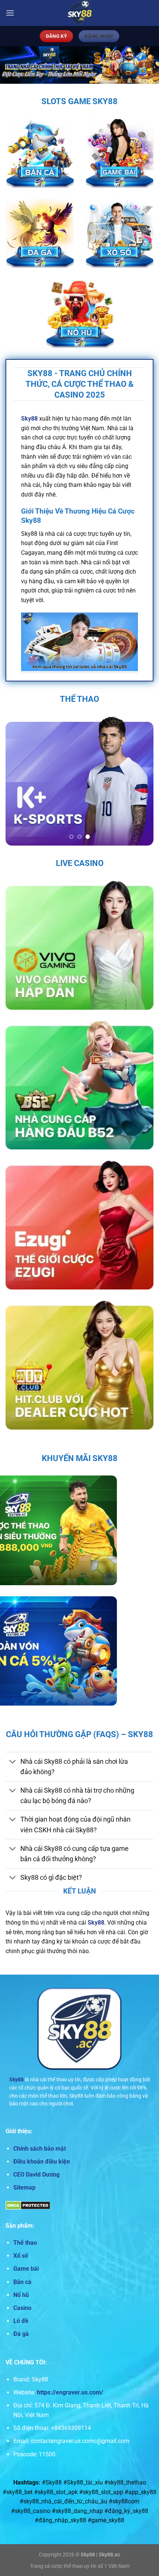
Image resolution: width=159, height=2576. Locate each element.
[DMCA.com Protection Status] (28, 2205)
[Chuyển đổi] (13, 1762)
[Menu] (10, 13)
